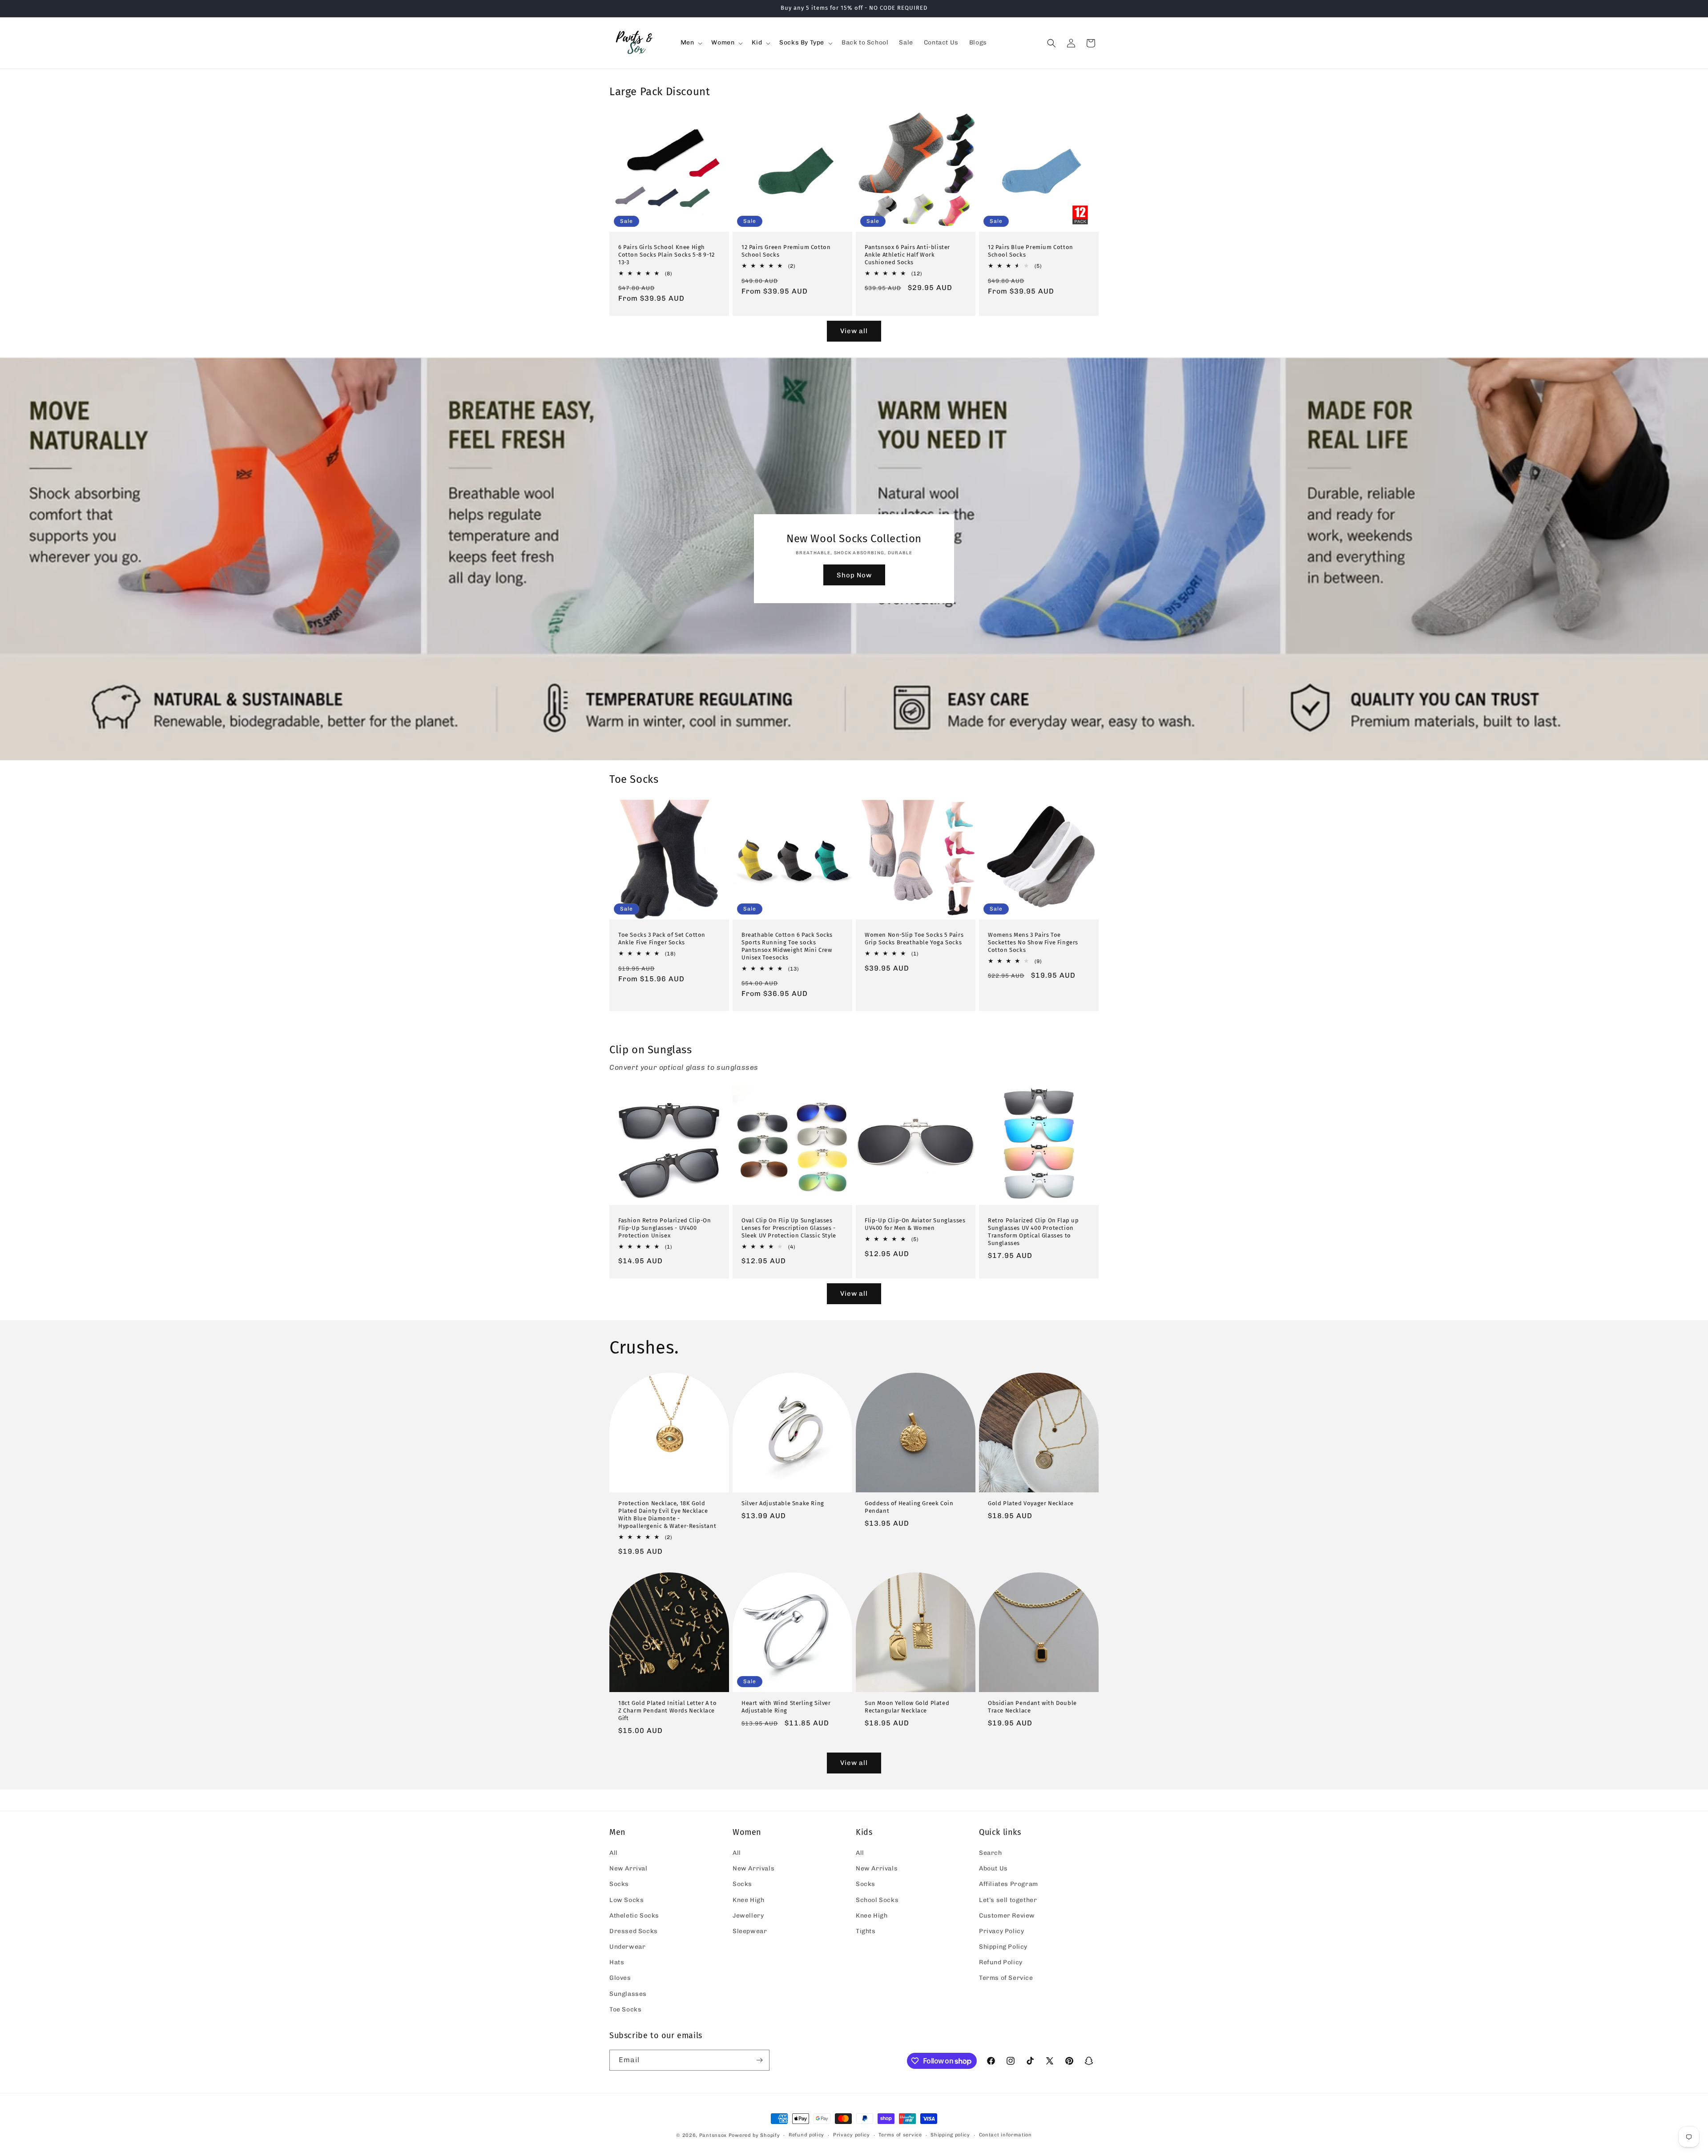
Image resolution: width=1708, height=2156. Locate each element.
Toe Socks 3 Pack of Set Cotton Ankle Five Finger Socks (662, 939)
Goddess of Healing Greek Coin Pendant (909, 1507)
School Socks (877, 1900)
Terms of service (900, 2135)
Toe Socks (625, 2009)
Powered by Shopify (754, 2135)
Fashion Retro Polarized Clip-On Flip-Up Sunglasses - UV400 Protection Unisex (665, 1228)
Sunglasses (628, 1994)
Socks (619, 1884)
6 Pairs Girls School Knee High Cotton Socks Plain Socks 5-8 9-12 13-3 (667, 255)
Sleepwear (750, 1931)
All (614, 1853)
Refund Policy (1001, 1962)
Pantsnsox (713, 2135)
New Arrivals (753, 1868)
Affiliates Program (1009, 1884)
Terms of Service (1006, 1978)
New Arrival (628, 1868)
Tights (866, 1931)
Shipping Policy (1003, 1947)
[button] (691, 43)
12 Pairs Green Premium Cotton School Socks (786, 251)
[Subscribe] (759, 2060)
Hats (617, 1962)
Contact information (1005, 2135)
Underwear (627, 1947)
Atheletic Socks (634, 1916)
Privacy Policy (1001, 1931)
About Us (993, 1868)
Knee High (748, 1900)
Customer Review (1007, 1916)
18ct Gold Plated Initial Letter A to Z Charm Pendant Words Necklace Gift (668, 1711)
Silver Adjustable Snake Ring (783, 1503)
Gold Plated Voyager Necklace (1031, 1503)
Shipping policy (950, 2135)
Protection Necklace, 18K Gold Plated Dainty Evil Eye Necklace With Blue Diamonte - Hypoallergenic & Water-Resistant (667, 1515)
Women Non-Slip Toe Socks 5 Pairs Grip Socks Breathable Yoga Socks (914, 939)
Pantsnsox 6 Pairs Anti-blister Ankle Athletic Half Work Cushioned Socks (907, 255)
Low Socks (626, 1900)
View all (854, 331)
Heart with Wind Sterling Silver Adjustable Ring (786, 1707)
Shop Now (854, 575)
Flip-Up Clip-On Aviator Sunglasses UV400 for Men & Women (915, 1224)
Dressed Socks (634, 1931)
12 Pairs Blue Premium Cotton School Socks (1031, 251)
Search (991, 1853)
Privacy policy (852, 2135)
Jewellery (748, 1916)
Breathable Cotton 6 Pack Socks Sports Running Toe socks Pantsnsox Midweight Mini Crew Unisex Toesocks (787, 946)
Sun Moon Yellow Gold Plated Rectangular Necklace (907, 1707)
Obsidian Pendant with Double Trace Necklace (1032, 1707)
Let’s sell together (1008, 1900)
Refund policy (806, 2135)
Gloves (620, 1978)
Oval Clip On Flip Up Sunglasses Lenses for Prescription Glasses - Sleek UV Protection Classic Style (789, 1228)
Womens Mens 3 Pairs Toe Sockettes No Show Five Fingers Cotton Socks (1033, 942)
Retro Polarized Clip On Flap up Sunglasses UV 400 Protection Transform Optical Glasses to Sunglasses (1033, 1232)
